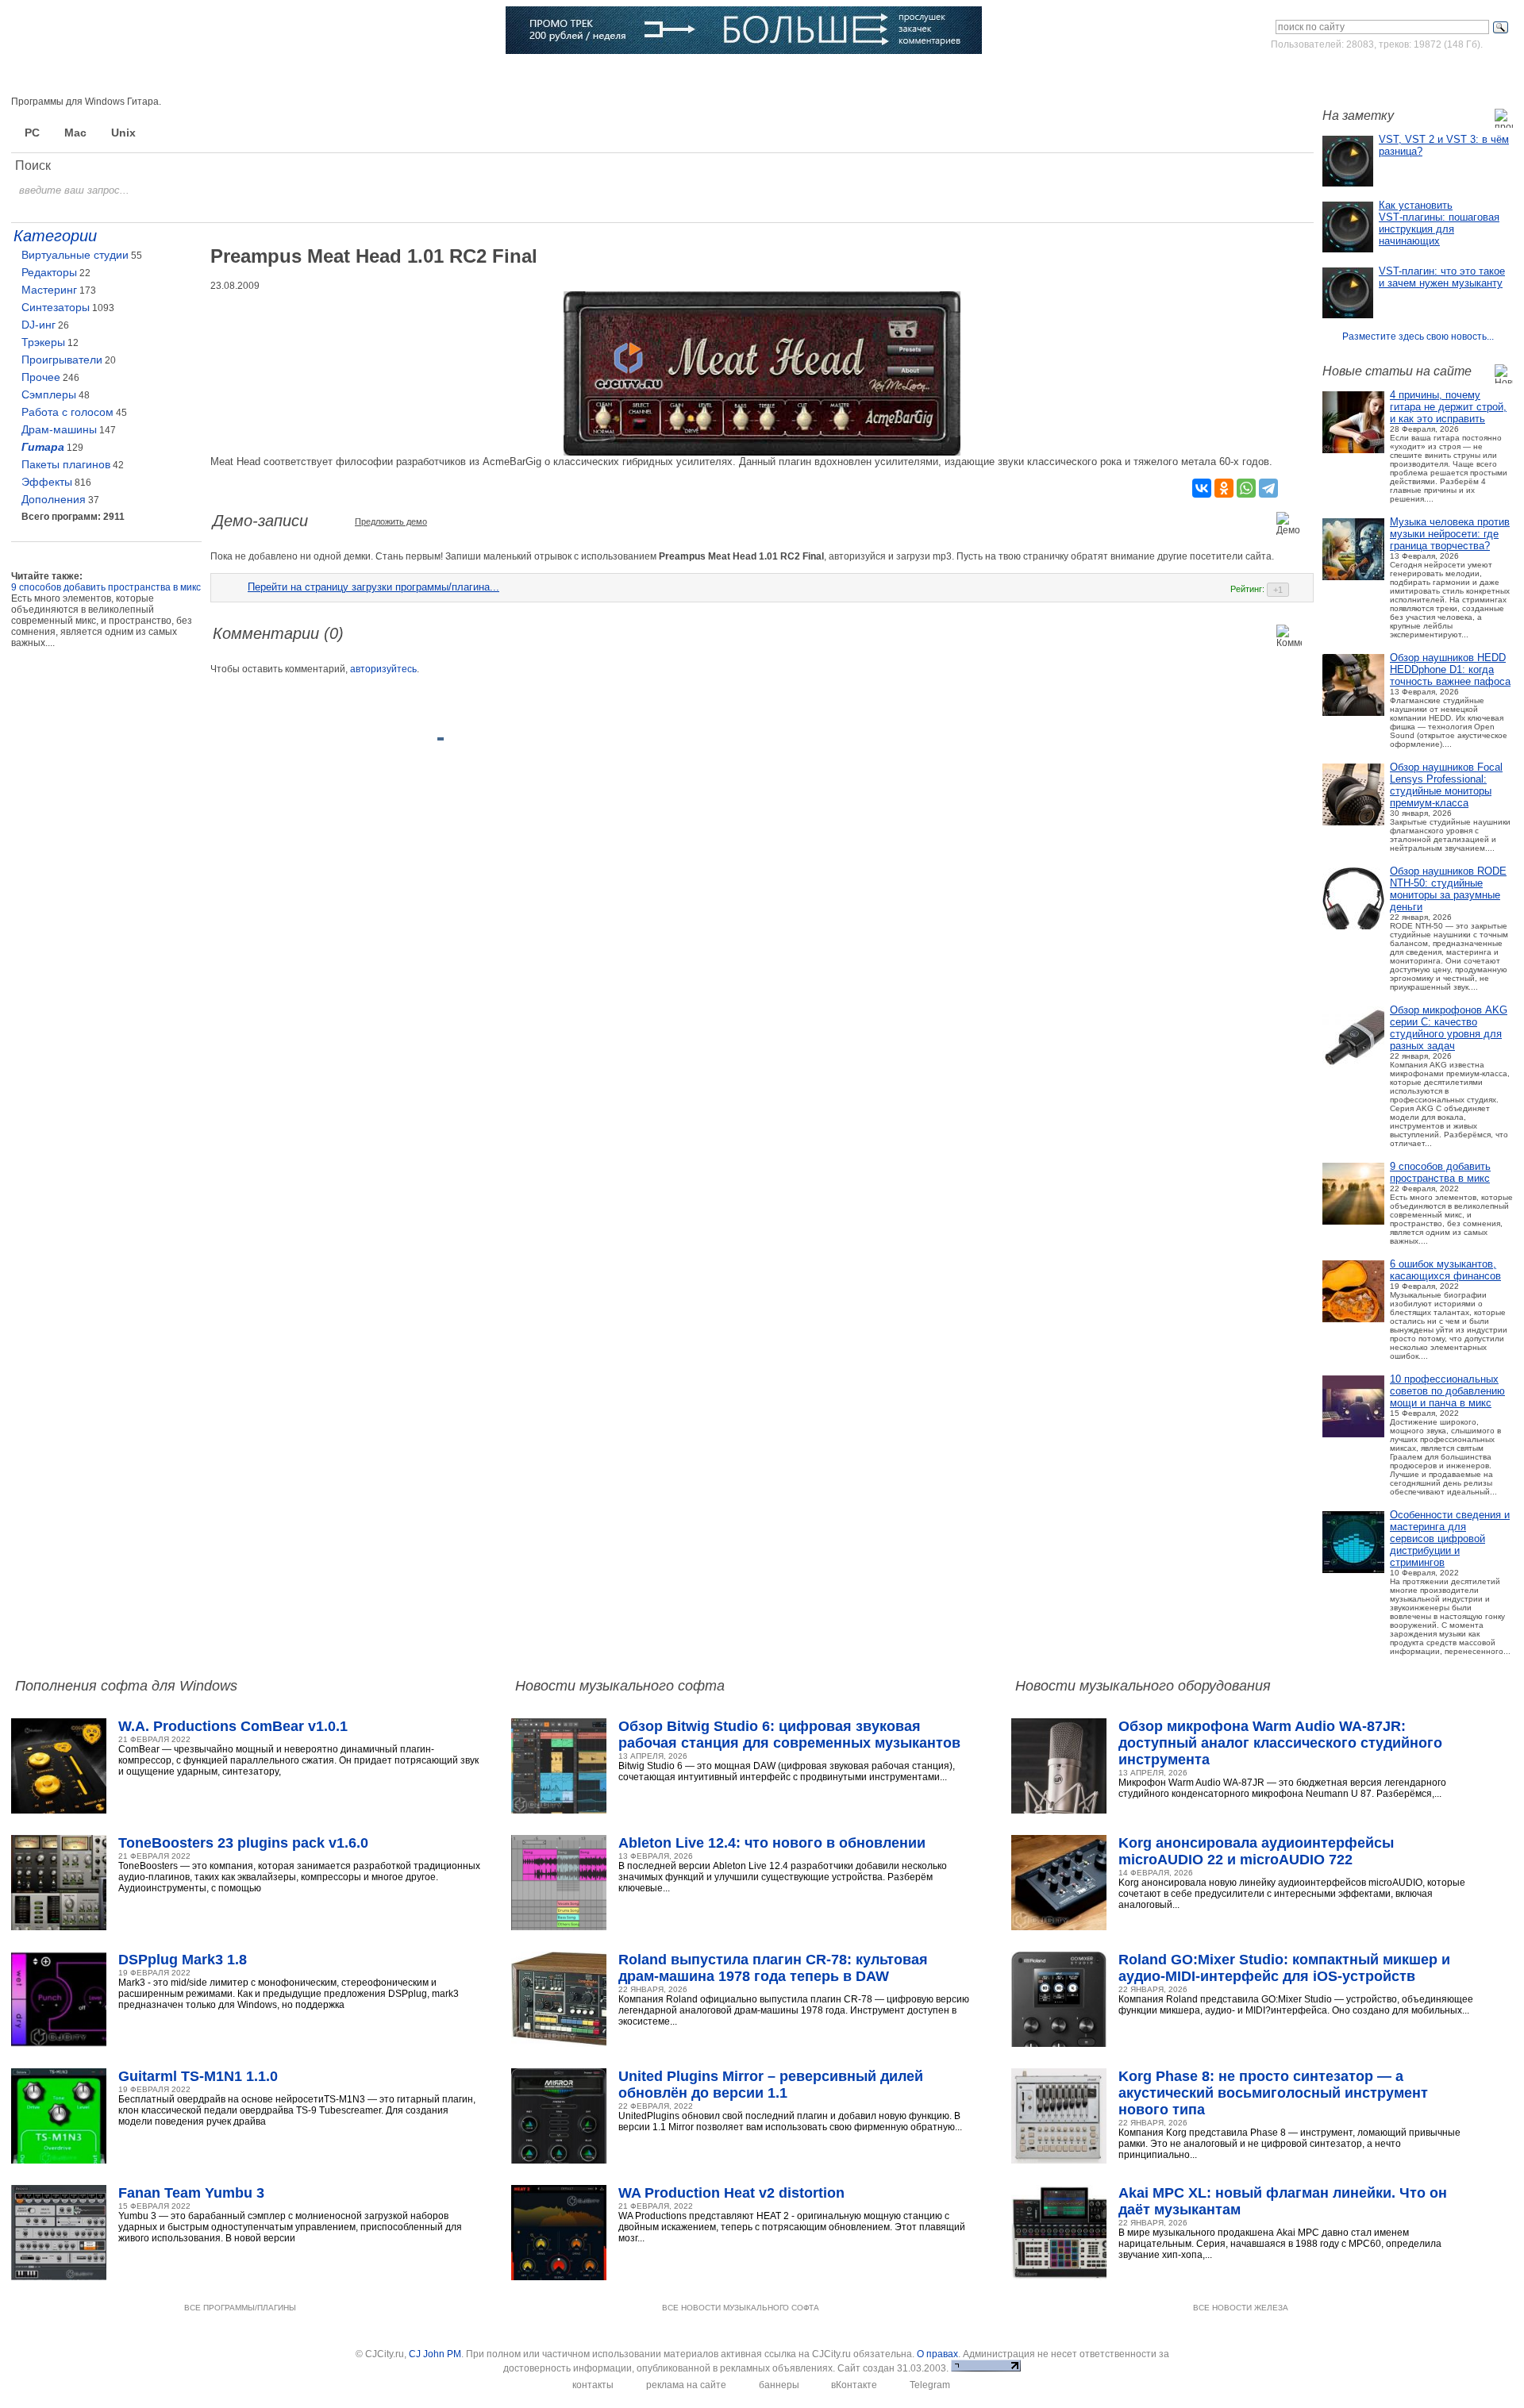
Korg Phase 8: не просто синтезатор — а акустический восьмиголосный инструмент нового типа (1273, 2093)
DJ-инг (38, 325)
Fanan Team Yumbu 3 (191, 2193)
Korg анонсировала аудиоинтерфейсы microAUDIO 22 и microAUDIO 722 (1256, 1851)
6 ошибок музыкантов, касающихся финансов (1445, 1270)
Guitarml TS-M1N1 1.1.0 (198, 2076)
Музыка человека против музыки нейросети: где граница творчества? (1450, 534)
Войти (1364, 75)
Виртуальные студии (75, 255)
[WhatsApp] (1246, 488)
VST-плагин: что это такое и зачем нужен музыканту (1442, 277)
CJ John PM (435, 2354)
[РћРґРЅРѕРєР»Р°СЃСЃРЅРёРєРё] (1224, 488)
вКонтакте (854, 2385)
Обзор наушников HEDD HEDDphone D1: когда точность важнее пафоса (1450, 669)
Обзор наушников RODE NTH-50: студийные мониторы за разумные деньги (1448, 889)
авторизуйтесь (383, 669)
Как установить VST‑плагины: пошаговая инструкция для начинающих (1439, 223)
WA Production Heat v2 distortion (731, 2193)
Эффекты (47, 482)
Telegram (930, 2385)
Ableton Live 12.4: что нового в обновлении (772, 1843)
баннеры (779, 2385)
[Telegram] (1268, 488)
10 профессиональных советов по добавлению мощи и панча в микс (1447, 1391)
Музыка (201, 75)
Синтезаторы (56, 307)
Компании (512, 75)
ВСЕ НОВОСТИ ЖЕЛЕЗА (1241, 2308)
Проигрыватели (62, 360)
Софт (135, 75)
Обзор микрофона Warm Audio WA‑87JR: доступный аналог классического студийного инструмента (1280, 1743)
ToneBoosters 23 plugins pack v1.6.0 (243, 1843)
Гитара (43, 447)
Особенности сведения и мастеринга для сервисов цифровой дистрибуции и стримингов (1450, 1539)
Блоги (584, 75)
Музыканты (350, 75)
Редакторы (49, 272)
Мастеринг (49, 290)
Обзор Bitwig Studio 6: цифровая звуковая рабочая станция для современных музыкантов (789, 1735)
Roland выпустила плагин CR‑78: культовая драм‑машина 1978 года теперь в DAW (773, 1968)
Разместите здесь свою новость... (1418, 337)
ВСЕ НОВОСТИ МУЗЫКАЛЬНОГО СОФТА (741, 2308)
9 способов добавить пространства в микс (1440, 1172)
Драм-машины (59, 429)
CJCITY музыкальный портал (104, 31)
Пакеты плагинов (66, 464)
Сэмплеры (49, 394)
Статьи (272, 75)
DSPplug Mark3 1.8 (183, 1960)
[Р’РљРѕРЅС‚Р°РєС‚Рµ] (1202, 488)
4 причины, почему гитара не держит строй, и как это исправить (1448, 407)
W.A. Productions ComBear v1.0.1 (233, 1726)
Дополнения (54, 499)
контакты (593, 2385)
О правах (937, 2354)
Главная (66, 75)
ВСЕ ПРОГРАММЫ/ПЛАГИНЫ (240, 2308)
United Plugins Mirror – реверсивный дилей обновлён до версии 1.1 (771, 2085)
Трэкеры (43, 342)
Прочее (41, 377)
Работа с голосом (67, 412)
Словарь (433, 75)
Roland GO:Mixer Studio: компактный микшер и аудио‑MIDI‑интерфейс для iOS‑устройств (1284, 1968)
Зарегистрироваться (1443, 75)
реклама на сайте (686, 2385)
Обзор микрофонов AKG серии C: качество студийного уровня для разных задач (1449, 1028)
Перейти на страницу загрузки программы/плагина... (373, 587)
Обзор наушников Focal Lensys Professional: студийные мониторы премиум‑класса (1446, 785)
